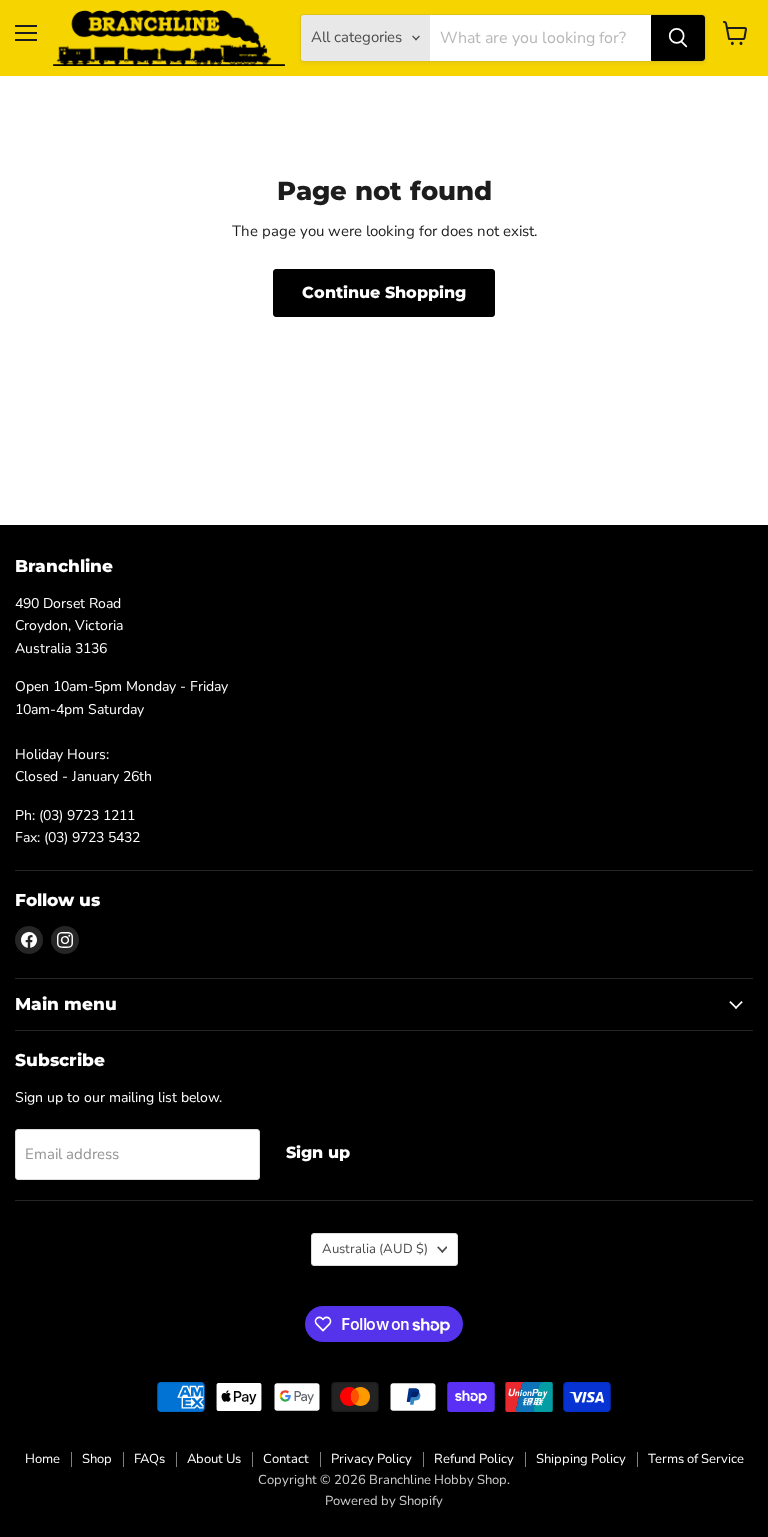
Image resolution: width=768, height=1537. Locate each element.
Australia (375, 1249)
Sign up (318, 1152)
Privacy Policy (371, 1459)
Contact (286, 1459)
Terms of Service (696, 1459)
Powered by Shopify (384, 1501)
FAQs (149, 1459)
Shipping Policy (581, 1459)
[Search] (678, 38)
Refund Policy (474, 1459)
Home (42, 1459)
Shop (97, 1459)
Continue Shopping (384, 292)
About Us (214, 1459)
